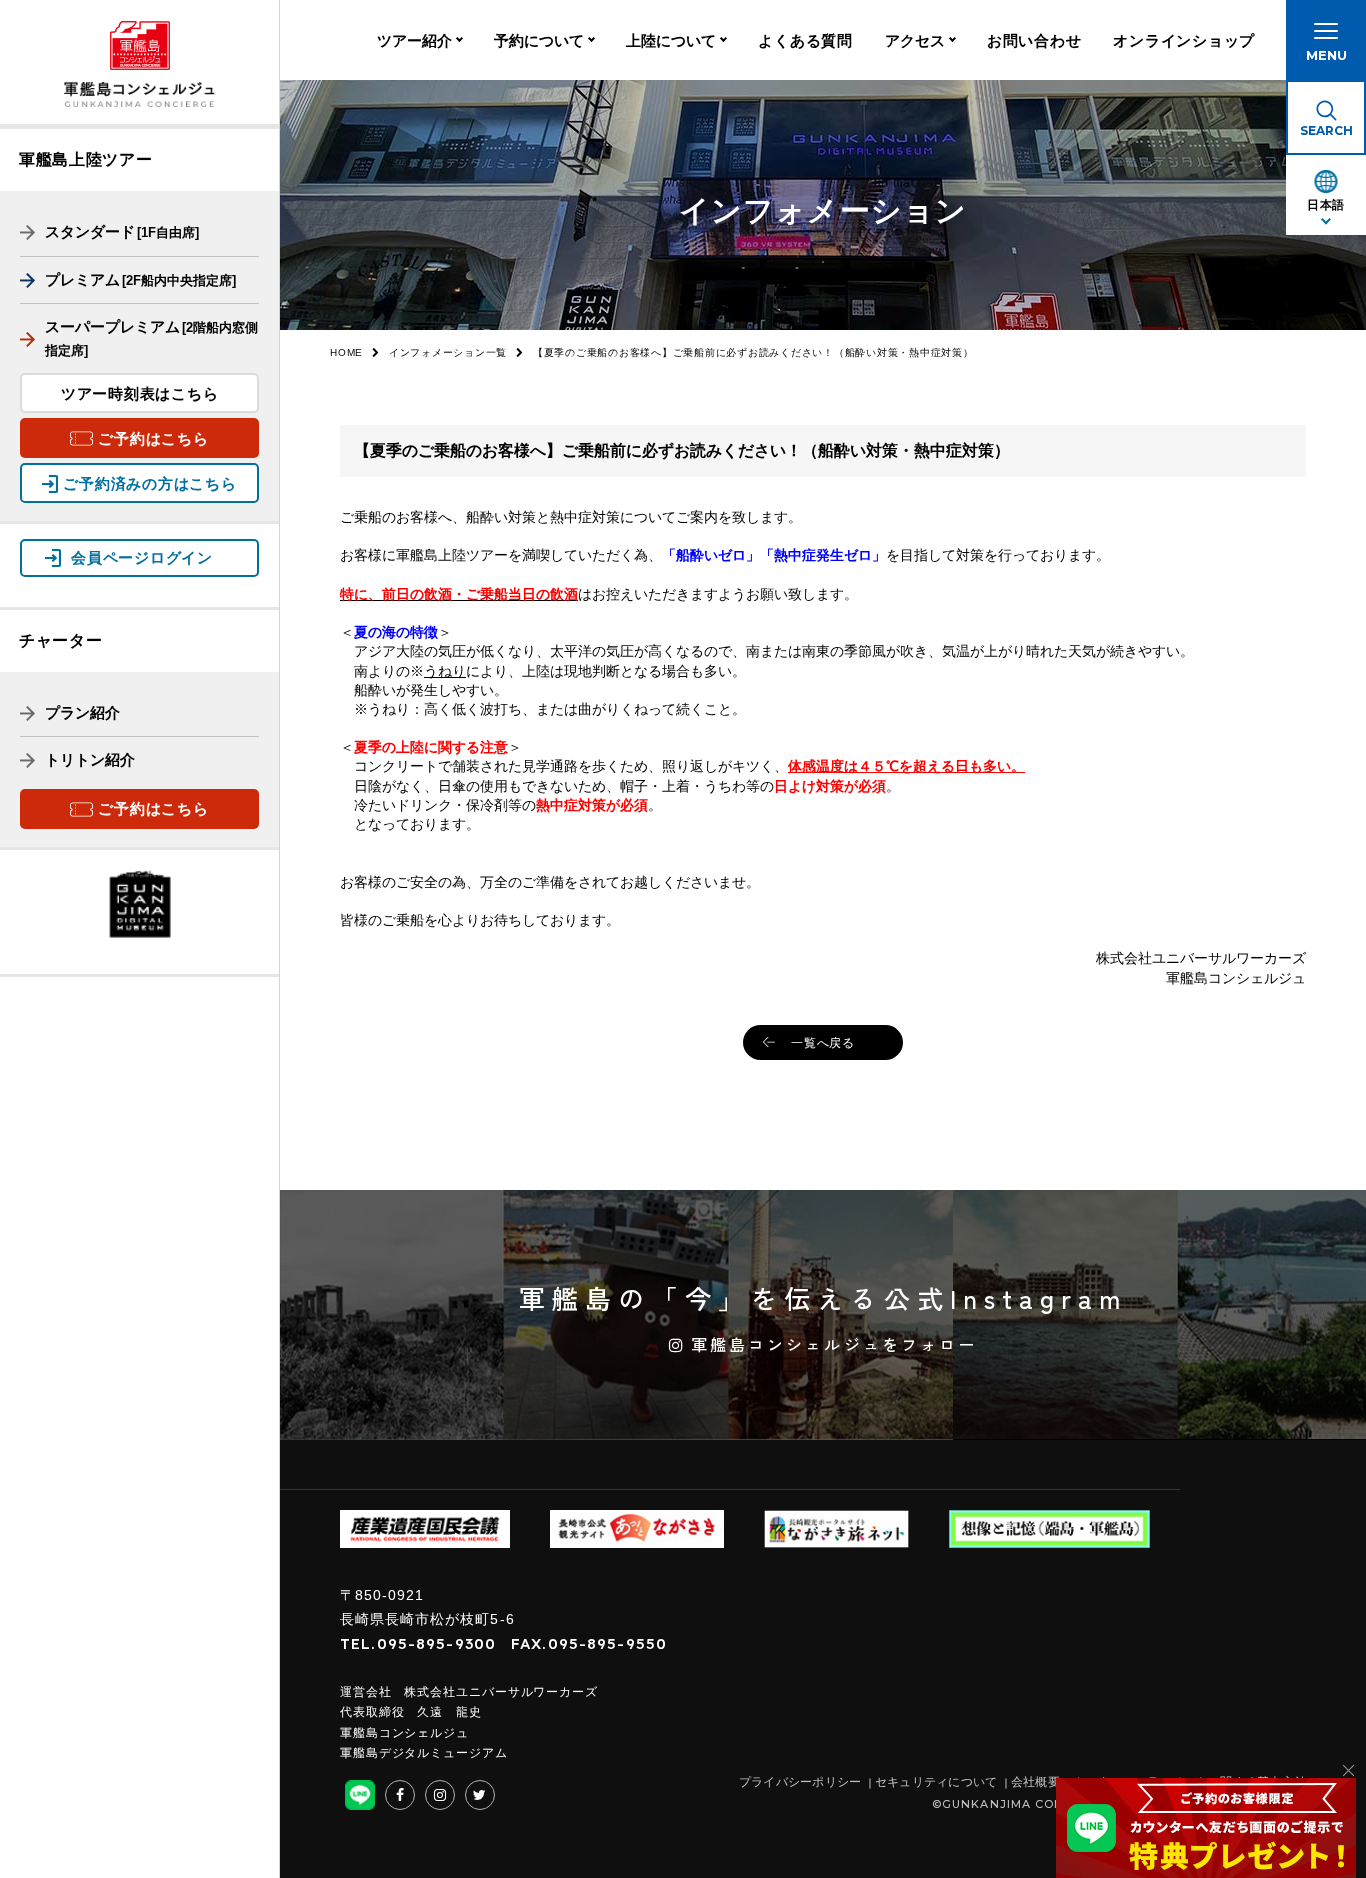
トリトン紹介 (90, 759)
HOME (346, 352)
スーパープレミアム (151, 338)
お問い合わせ (1034, 40)
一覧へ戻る (823, 1043)
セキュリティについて (936, 1782)
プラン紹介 (82, 712)
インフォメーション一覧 (448, 352)
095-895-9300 (437, 1643)
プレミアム (140, 279)
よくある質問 (805, 40)
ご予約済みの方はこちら (149, 483)
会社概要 (1035, 1782)
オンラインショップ (1184, 40)
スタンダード (122, 231)
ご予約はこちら (153, 438)
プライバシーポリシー (800, 1782)
